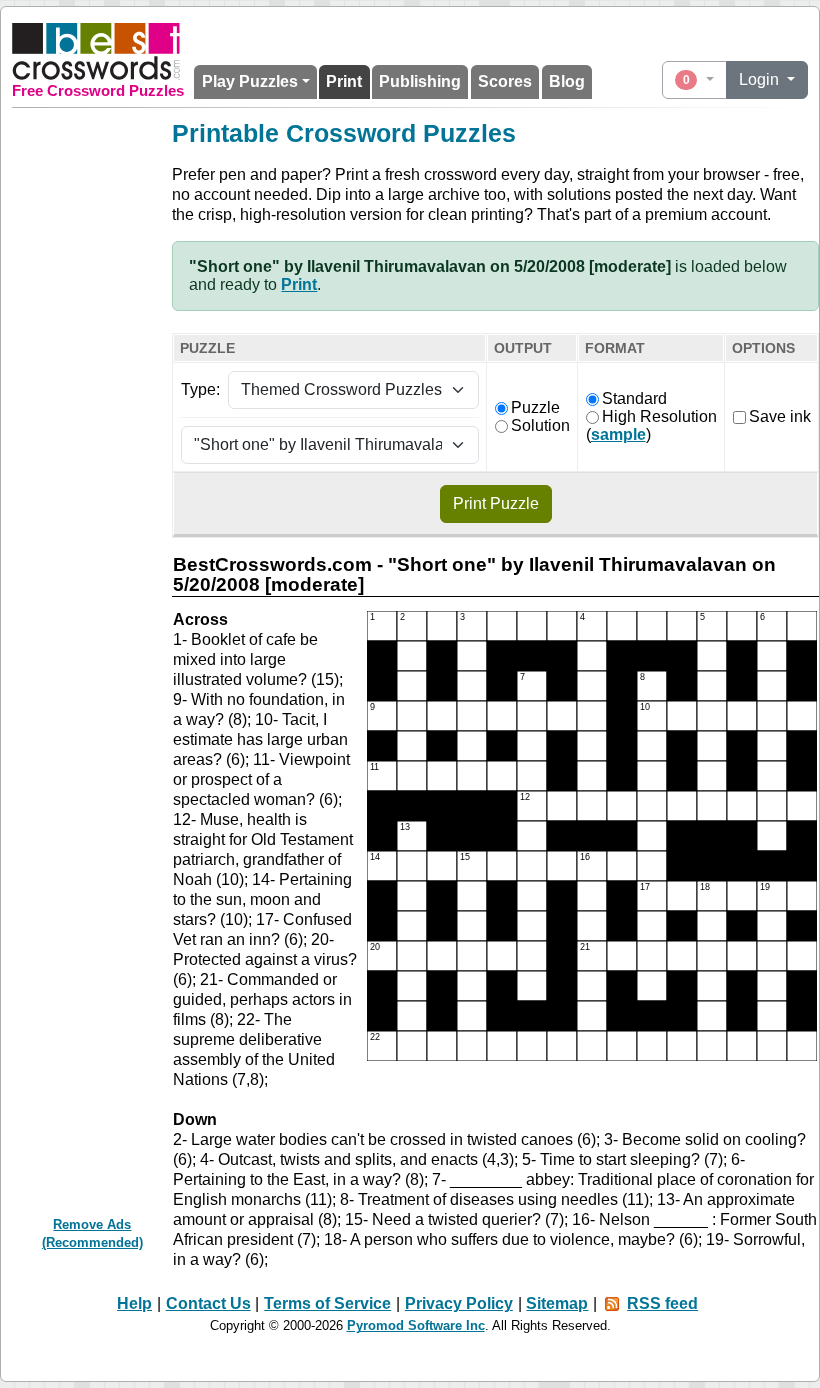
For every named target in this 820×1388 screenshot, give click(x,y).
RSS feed (662, 1303)
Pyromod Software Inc (416, 1325)
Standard (634, 398)
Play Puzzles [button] (250, 81)
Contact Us (208, 1303)
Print (344, 81)
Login (761, 79)
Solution (540, 425)
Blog (567, 81)
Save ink (780, 416)
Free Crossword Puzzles (98, 91)
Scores (505, 81)
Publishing (420, 81)
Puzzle (535, 407)
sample (618, 434)
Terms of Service (327, 1303)
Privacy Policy (459, 1303)
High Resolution (659, 416)
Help (134, 1303)
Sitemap (557, 1303)
